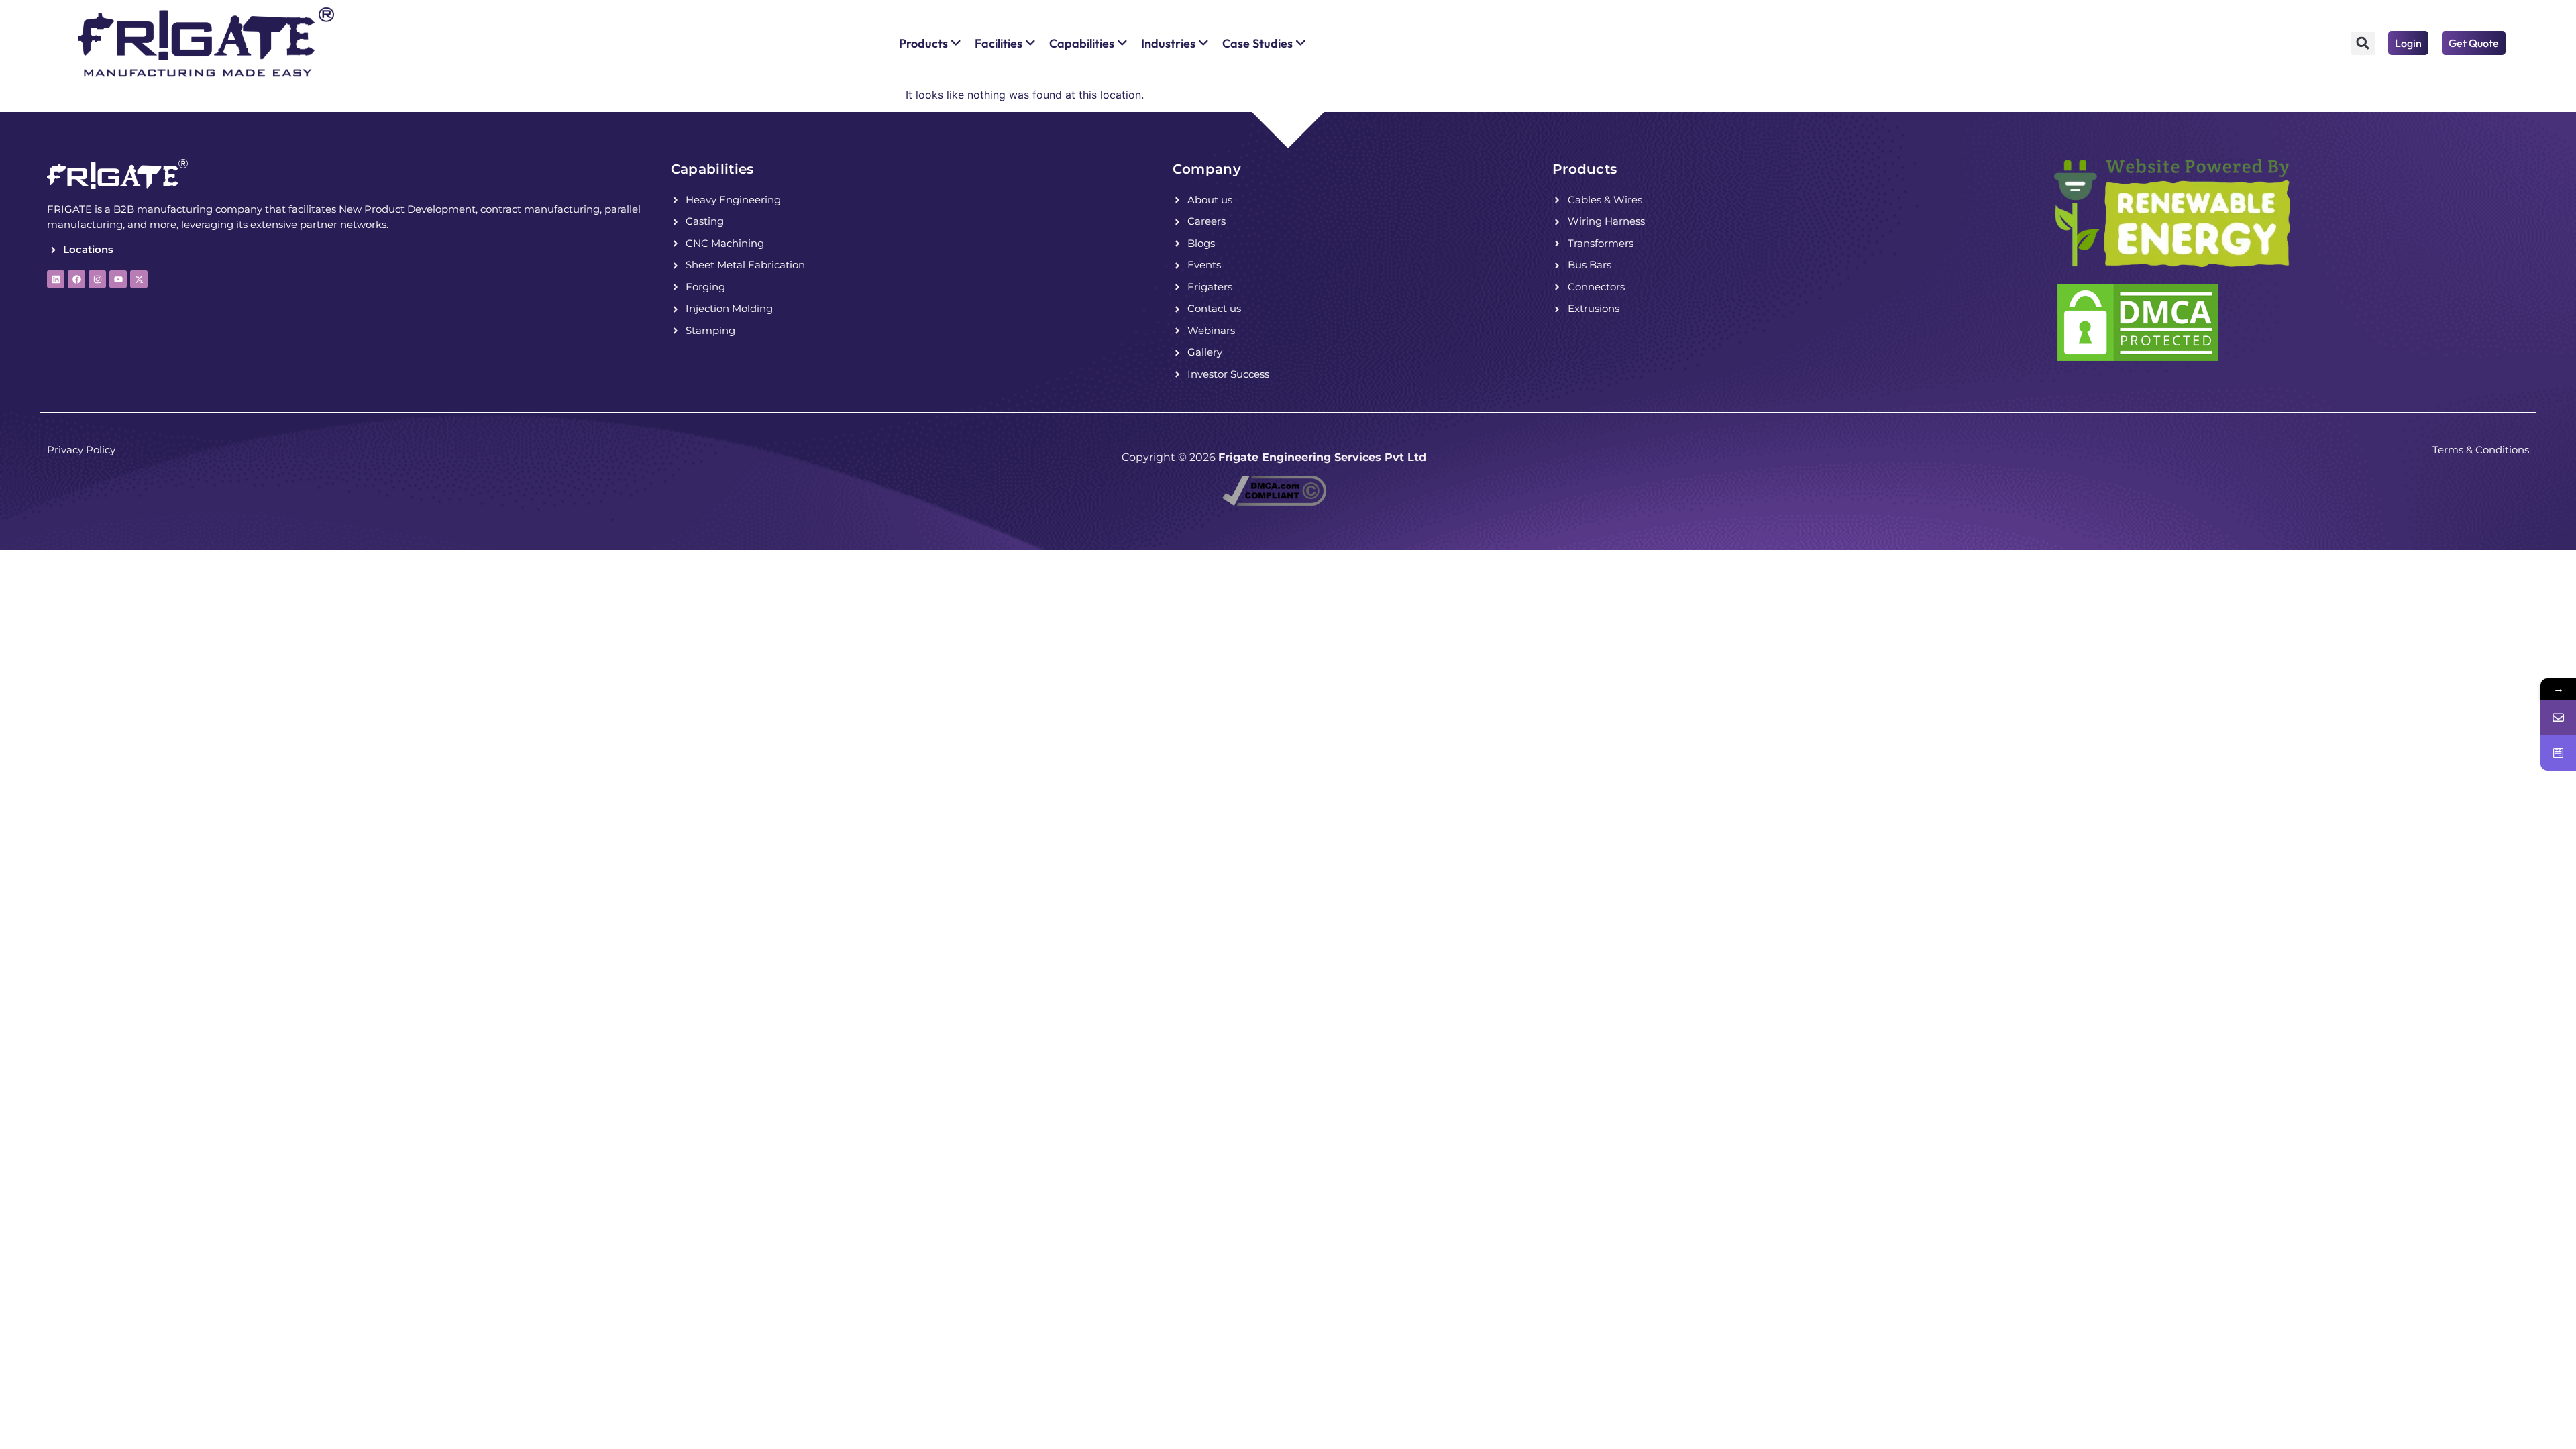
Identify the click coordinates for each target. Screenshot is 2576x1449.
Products (1585, 169)
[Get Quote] (2558, 753)
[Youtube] (118, 279)
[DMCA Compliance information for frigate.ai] (1274, 502)
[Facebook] (76, 279)
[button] (2363, 43)
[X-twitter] (139, 279)
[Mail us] (2558, 717)
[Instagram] (97, 279)
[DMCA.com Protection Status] (2138, 360)
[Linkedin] (56, 279)
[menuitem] (930, 43)
